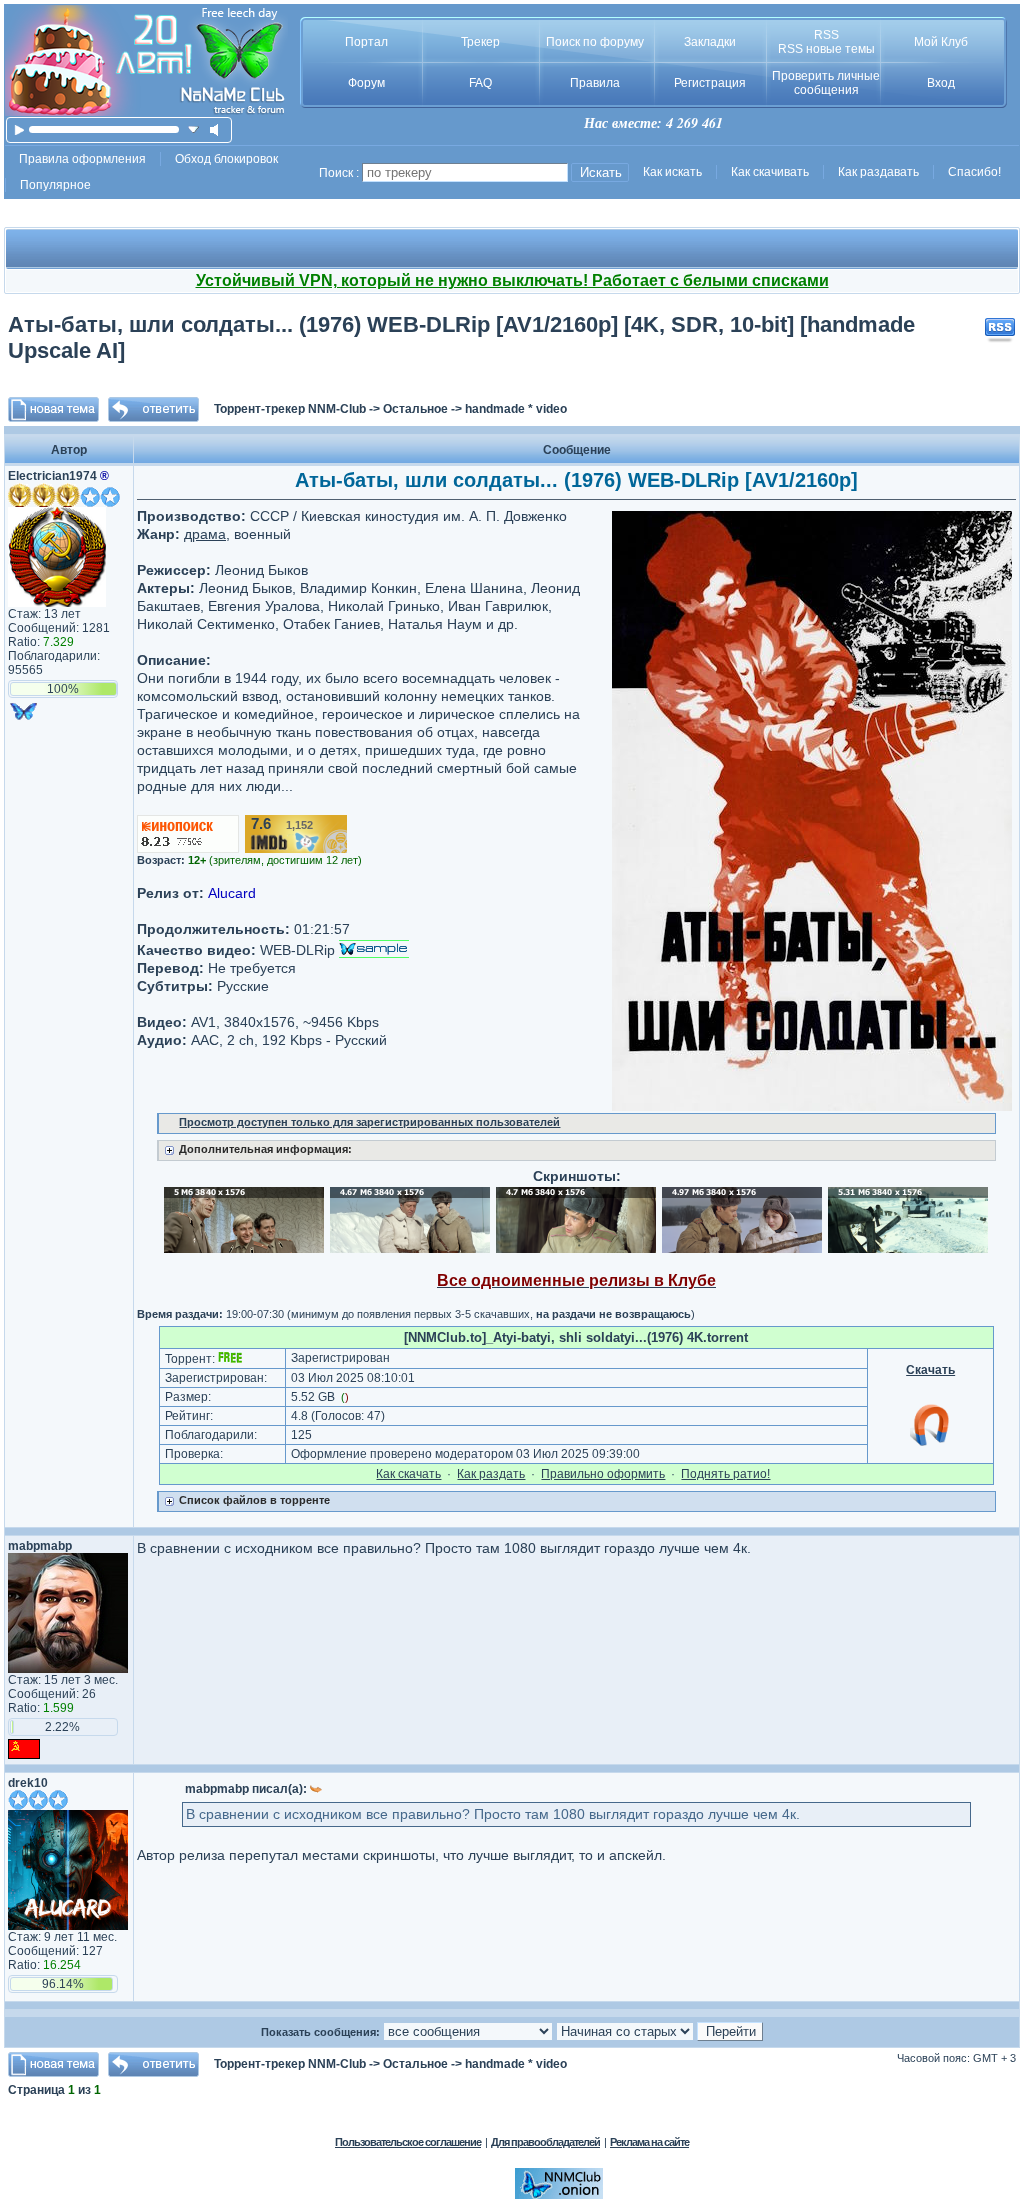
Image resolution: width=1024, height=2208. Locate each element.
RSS (826, 35)
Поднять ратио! (725, 1474)
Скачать (930, 1370)
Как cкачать (408, 1474)
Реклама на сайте (649, 2142)
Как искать (672, 172)
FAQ (480, 83)
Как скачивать (770, 172)
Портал (366, 42)
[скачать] (193, 129)
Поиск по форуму (595, 42)
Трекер (480, 42)
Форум (366, 83)
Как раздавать (878, 172)
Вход (941, 83)
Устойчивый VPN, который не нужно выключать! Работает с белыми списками (512, 280)
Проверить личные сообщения (826, 83)
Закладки (710, 42)
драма (205, 534)
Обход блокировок (226, 159)
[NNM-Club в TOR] (559, 2195)
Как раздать (491, 1474)
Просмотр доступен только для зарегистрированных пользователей (369, 1122)
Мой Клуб (941, 42)
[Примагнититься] (931, 1445)
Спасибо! (974, 172)
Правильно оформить (603, 1474)
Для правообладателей (545, 2142)
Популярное (55, 185)
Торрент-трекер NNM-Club (290, 409)
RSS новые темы (826, 49)
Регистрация (710, 83)
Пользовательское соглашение (408, 2142)
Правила (595, 83)
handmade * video (516, 409)
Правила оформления (82, 159)
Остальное (415, 409)
